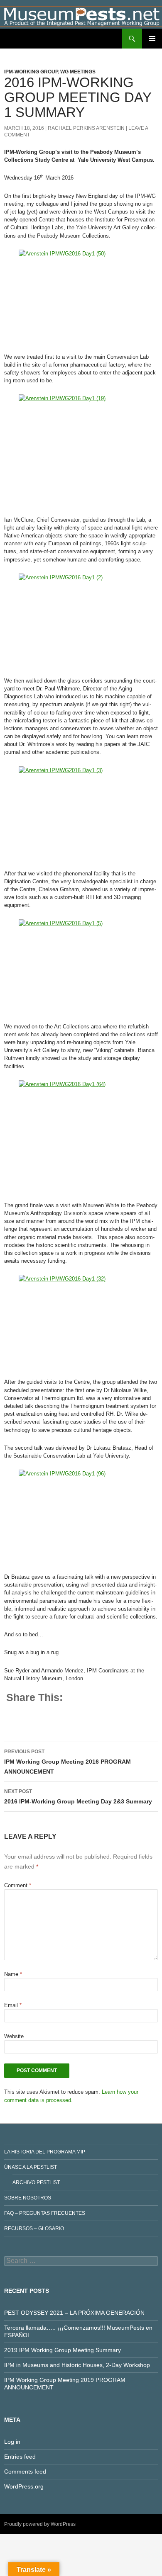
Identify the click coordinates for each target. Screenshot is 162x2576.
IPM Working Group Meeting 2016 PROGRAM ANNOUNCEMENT (67, 1762)
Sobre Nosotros (28, 2198)
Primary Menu (152, 39)
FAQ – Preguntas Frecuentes (45, 2213)
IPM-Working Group (31, 72)
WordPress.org (24, 2486)
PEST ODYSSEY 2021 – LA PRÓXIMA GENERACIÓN (74, 2313)
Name (13, 1974)
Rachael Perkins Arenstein (86, 128)
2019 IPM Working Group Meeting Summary (63, 2350)
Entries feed (20, 2457)
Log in (12, 2442)
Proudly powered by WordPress (40, 2524)
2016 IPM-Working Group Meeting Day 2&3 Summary (78, 1797)
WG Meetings (78, 72)
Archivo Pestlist (36, 2182)
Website (14, 2036)
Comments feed (25, 2472)
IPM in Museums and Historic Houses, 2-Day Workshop (77, 2365)
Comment (18, 1885)
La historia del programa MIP (45, 2152)
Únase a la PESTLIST (31, 2167)
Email (13, 2005)
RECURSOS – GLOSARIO (34, 2228)
